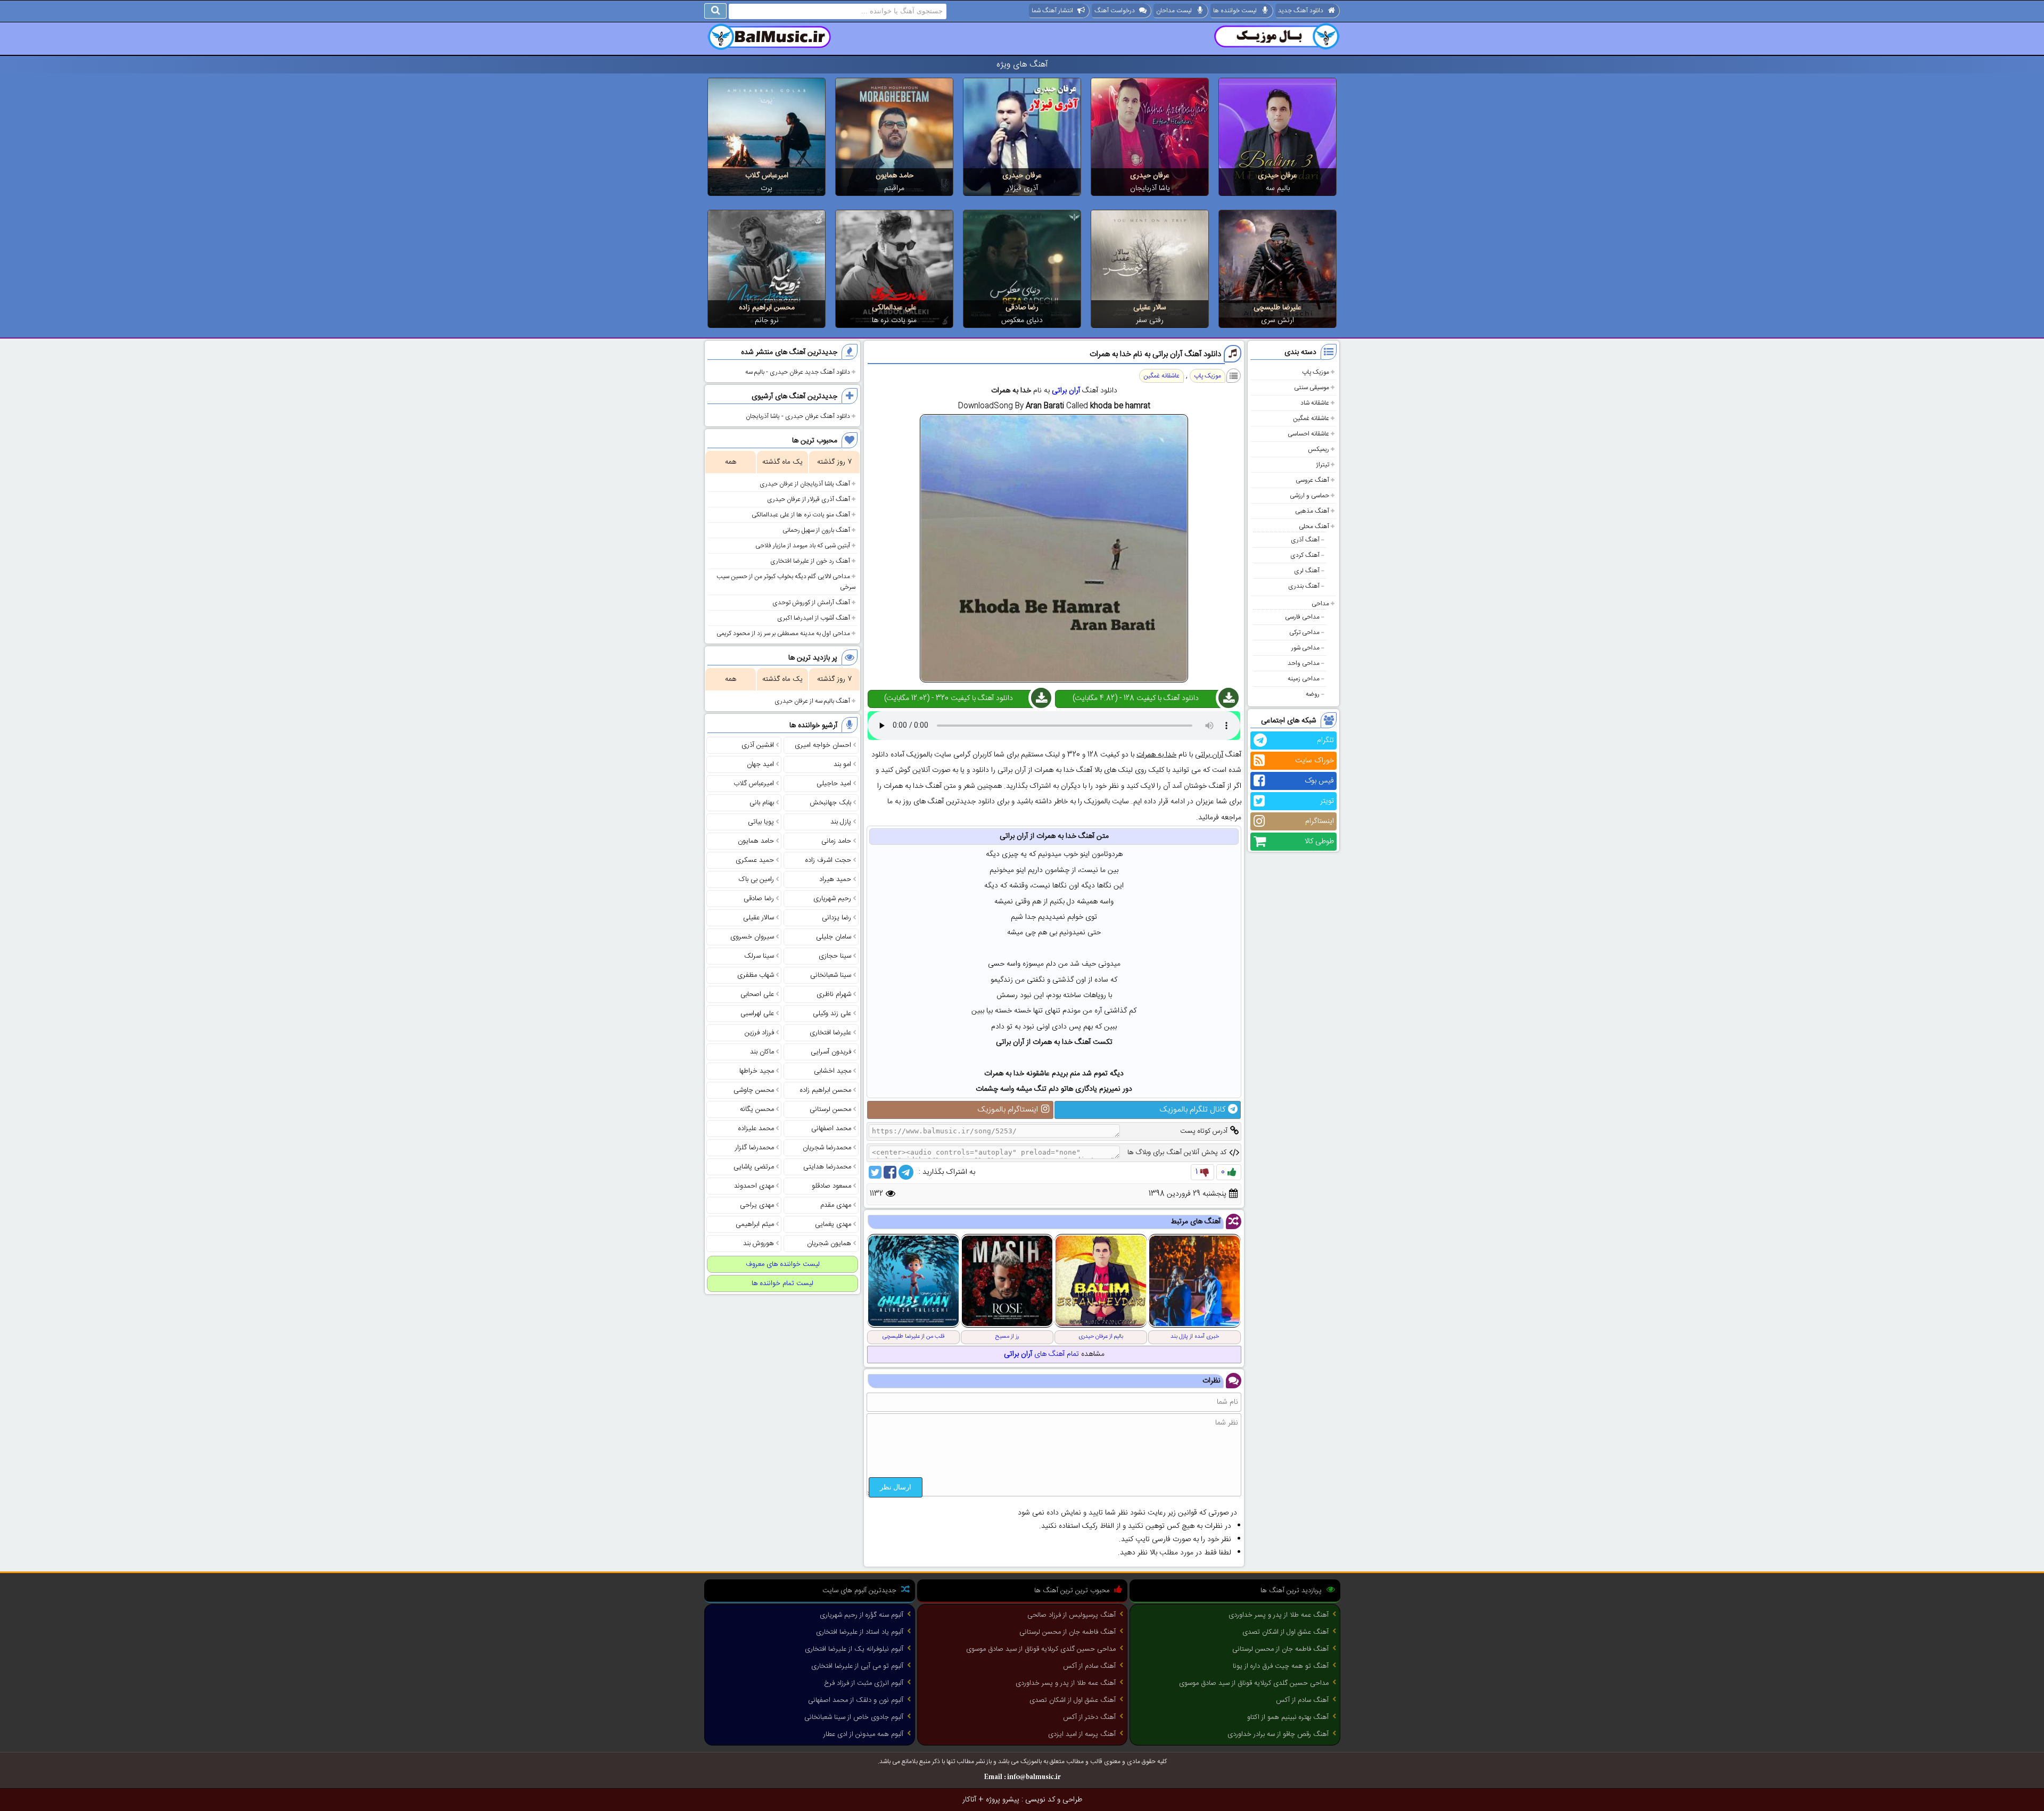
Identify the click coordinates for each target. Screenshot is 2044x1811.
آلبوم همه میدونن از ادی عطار (863, 1734)
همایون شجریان (829, 1244)
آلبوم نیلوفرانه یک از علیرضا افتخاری (854, 1649)
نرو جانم (767, 320)
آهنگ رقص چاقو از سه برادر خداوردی (1278, 1734)
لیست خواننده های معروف (783, 1264)
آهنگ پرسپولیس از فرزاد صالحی (1072, 1615)
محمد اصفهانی (831, 1129)
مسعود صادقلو (831, 1186)
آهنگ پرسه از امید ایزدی (1082, 1734)
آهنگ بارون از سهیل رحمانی (816, 530)
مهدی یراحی (757, 1205)
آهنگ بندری (1304, 586)
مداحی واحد (1304, 663)
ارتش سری (1278, 320)
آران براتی (1066, 391)
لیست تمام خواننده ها (782, 1283)
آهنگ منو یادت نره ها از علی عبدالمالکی (801, 515)
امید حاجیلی (834, 784)
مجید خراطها (757, 1071)
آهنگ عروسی (1312, 480)
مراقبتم (894, 188)
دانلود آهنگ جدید (1301, 11)
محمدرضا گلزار (755, 1148)
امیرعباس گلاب (767, 176)
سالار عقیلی (1150, 308)
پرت (767, 188)
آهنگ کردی (1305, 555)
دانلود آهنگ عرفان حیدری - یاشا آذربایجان (798, 416)
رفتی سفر (1150, 320)
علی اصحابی (757, 994)
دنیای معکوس (1022, 320)
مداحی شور (1305, 648)
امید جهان (760, 764)
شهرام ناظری (834, 994)
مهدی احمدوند (754, 1186)
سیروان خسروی (752, 937)
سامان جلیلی (834, 937)
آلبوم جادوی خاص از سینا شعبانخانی (854, 1717)
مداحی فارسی (1302, 617)
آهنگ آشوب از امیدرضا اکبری (814, 618)
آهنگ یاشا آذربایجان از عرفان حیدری (805, 484)
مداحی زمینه (1304, 679)
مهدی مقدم (836, 1205)
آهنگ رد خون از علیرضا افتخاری (810, 561)
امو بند (842, 764)
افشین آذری (758, 745)
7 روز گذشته (834, 462)
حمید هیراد (835, 879)
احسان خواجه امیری (823, 745)
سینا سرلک (759, 956)
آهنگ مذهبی (1312, 511)
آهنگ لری (1307, 571)
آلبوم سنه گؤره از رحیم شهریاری (862, 1615)
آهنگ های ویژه (1022, 65)
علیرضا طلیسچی (1278, 308)
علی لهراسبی (757, 1014)
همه (731, 462)
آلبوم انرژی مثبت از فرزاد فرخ (864, 1683)
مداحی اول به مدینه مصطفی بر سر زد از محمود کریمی (783, 633)
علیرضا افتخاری (830, 1033)
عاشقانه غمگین (1311, 418)
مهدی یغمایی (833, 1224)
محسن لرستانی (830, 1109)
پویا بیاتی (761, 822)
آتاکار (969, 1800)
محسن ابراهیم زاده (767, 308)
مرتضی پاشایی (754, 1167)
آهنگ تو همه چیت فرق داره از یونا (1281, 1666)
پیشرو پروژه (1003, 1800)
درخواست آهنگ (1115, 11)
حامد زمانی (836, 841)
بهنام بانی (762, 803)
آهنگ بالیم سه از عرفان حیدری (812, 701)
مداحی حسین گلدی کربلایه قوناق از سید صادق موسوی (1254, 1683)
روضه (1313, 694)
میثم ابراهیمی (755, 1224)
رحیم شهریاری (832, 899)
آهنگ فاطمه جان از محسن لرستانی (1280, 1649)
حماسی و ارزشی (1309, 496)
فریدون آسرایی (831, 1052)
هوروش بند (759, 1244)
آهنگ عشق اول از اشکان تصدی (1285, 1632)
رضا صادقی (1022, 308)
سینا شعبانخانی (831, 975)
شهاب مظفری (756, 975)
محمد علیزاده (756, 1129)
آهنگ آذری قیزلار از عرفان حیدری (809, 499)
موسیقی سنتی (1312, 388)
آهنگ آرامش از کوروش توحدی (811, 603)
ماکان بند (762, 1052)
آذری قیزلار (1022, 188)
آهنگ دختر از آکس (1089, 1717)
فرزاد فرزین (759, 1033)
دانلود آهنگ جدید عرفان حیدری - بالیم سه (798, 372)
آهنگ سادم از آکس (1302, 1700)
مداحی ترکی (1304, 632)
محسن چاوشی (754, 1090)
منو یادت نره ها (894, 320)
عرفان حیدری (1278, 176)
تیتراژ (1322, 465)
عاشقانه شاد (1315, 403)
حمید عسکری (755, 860)
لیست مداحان (1174, 11)
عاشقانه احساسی (1308, 434)
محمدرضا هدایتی (827, 1167)
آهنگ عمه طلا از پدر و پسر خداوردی (1279, 1615)
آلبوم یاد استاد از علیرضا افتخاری (860, 1632)
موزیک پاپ (1316, 372)
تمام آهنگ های (1041, 1354)
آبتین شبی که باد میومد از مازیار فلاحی (803, 546)
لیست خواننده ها (1235, 11)
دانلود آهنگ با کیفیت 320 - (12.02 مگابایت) (949, 698)
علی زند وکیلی (832, 1014)
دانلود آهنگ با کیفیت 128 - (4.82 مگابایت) (1136, 698)
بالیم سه (1278, 188)
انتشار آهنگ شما (1052, 11)
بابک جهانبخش (830, 803)
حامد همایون (895, 176)
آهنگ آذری (1305, 540)
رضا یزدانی (836, 918)
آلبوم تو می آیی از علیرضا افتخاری (857, 1666)
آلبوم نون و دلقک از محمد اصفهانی (856, 1700)
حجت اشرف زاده (828, 860)
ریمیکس (1318, 449)
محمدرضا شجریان (827, 1148)
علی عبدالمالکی (894, 308)
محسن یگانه (757, 1109)
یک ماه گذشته (782, 462)
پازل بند (841, 822)
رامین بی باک (756, 879)
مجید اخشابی (833, 1071)
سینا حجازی (835, 956)
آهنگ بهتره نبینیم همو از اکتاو (1288, 1717)
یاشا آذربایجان (1150, 188)
